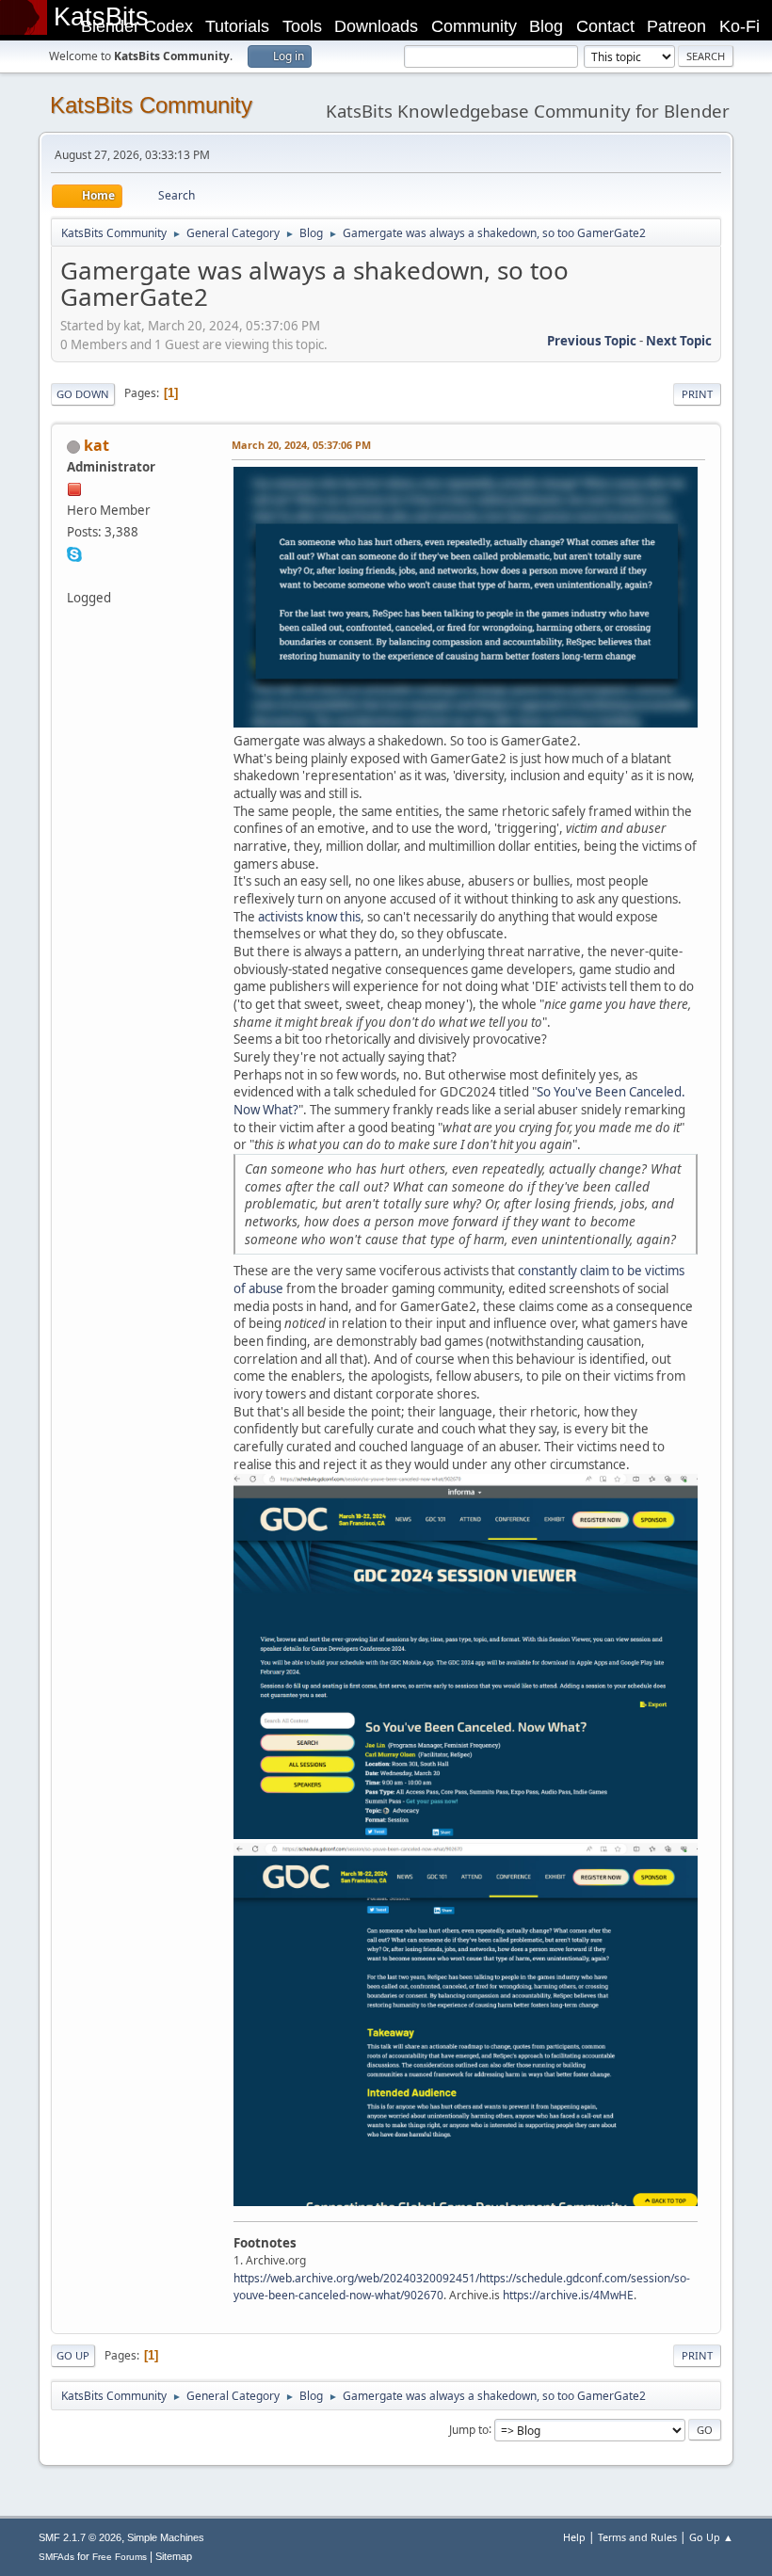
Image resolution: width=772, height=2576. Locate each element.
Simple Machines (166, 2537)
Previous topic (592, 341)
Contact (605, 26)
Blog (546, 26)
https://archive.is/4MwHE (568, 2295)
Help (574, 2537)
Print (697, 394)
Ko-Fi (740, 26)
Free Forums (120, 2557)
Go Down (83, 394)
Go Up (73, 2355)
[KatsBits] (74, 575)
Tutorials (237, 26)
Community (474, 26)
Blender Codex (137, 26)
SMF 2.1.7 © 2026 (80, 2537)
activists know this (309, 917)
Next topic (679, 341)
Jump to (469, 2429)
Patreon (676, 26)
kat (96, 445)
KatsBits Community (151, 105)
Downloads (376, 26)
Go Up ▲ (711, 2537)
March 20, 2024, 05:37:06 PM (301, 445)
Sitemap (174, 2556)
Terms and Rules (637, 2537)
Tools (302, 26)
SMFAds (56, 2557)
